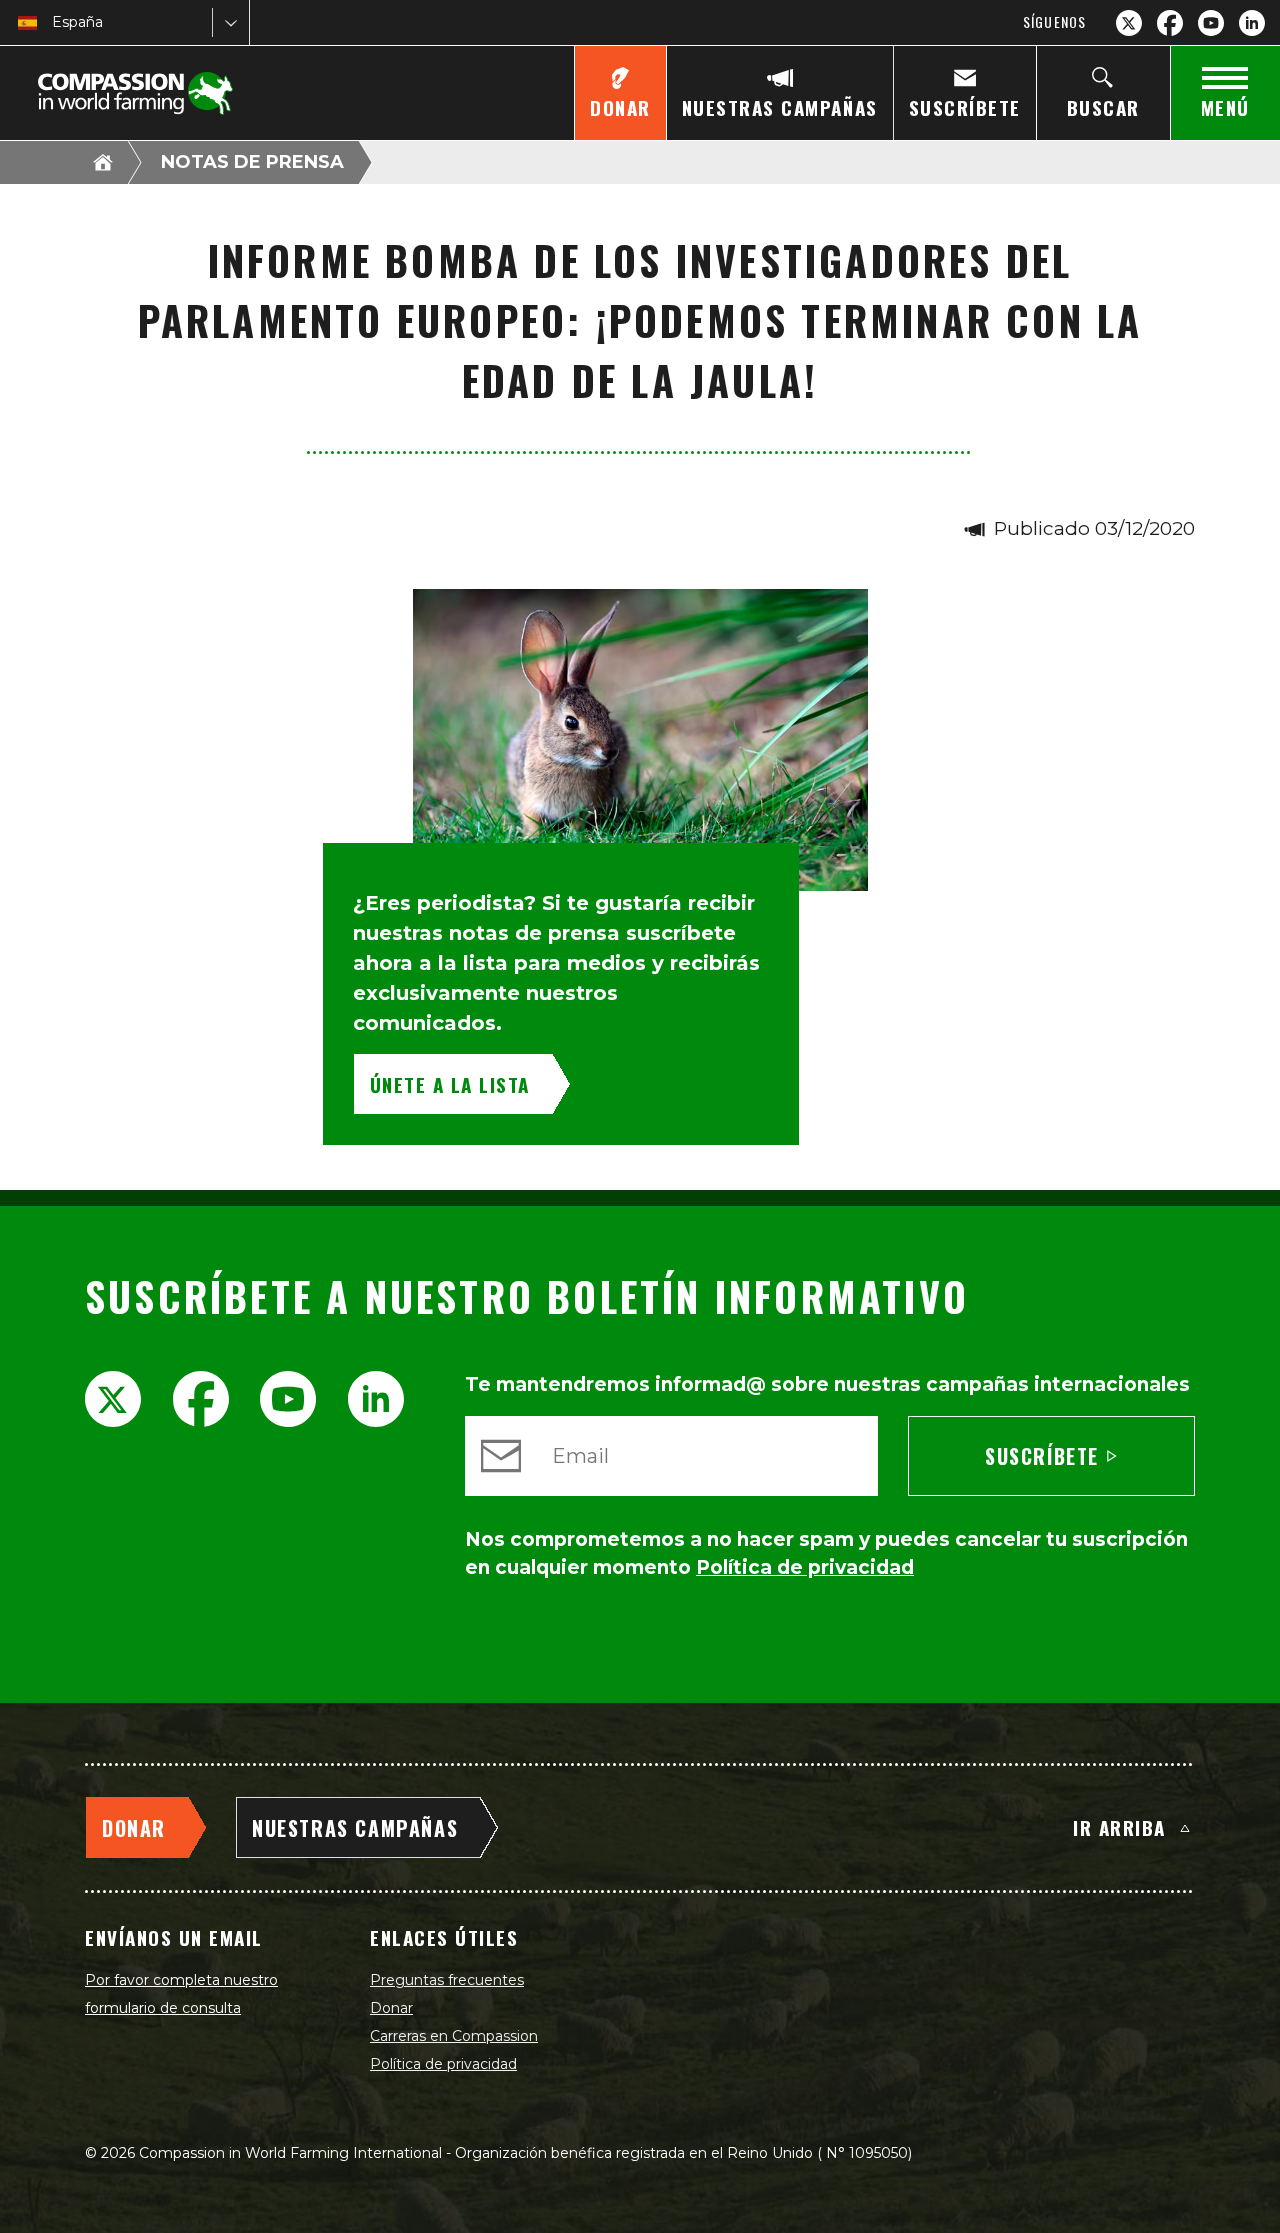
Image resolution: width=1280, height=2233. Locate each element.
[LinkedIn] (1252, 23)
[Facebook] (1170, 23)
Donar (391, 2008)
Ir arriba (1119, 1827)
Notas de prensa (252, 162)
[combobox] (54, 22)
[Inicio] (103, 162)
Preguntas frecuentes (447, 1980)
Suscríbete (1042, 1456)
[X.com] (1129, 23)
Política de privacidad (443, 2064)
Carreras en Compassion (454, 2036)
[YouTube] (1211, 23)
